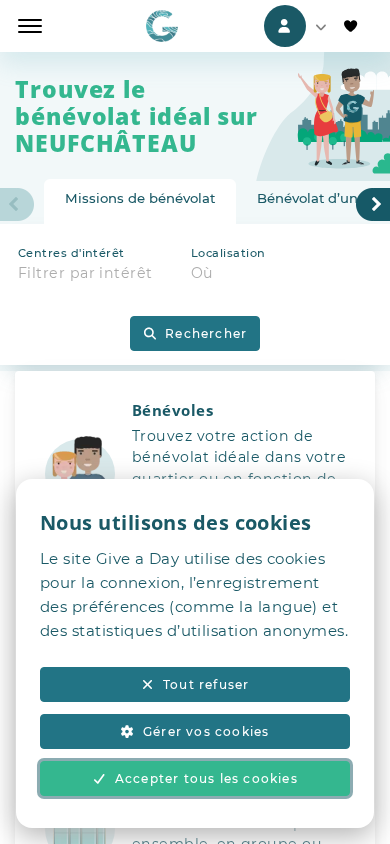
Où (202, 273)
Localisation (228, 253)
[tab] (140, 202)
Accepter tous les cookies (206, 778)
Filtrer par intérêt (85, 273)
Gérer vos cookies (206, 731)
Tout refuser (206, 684)
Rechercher (206, 333)
